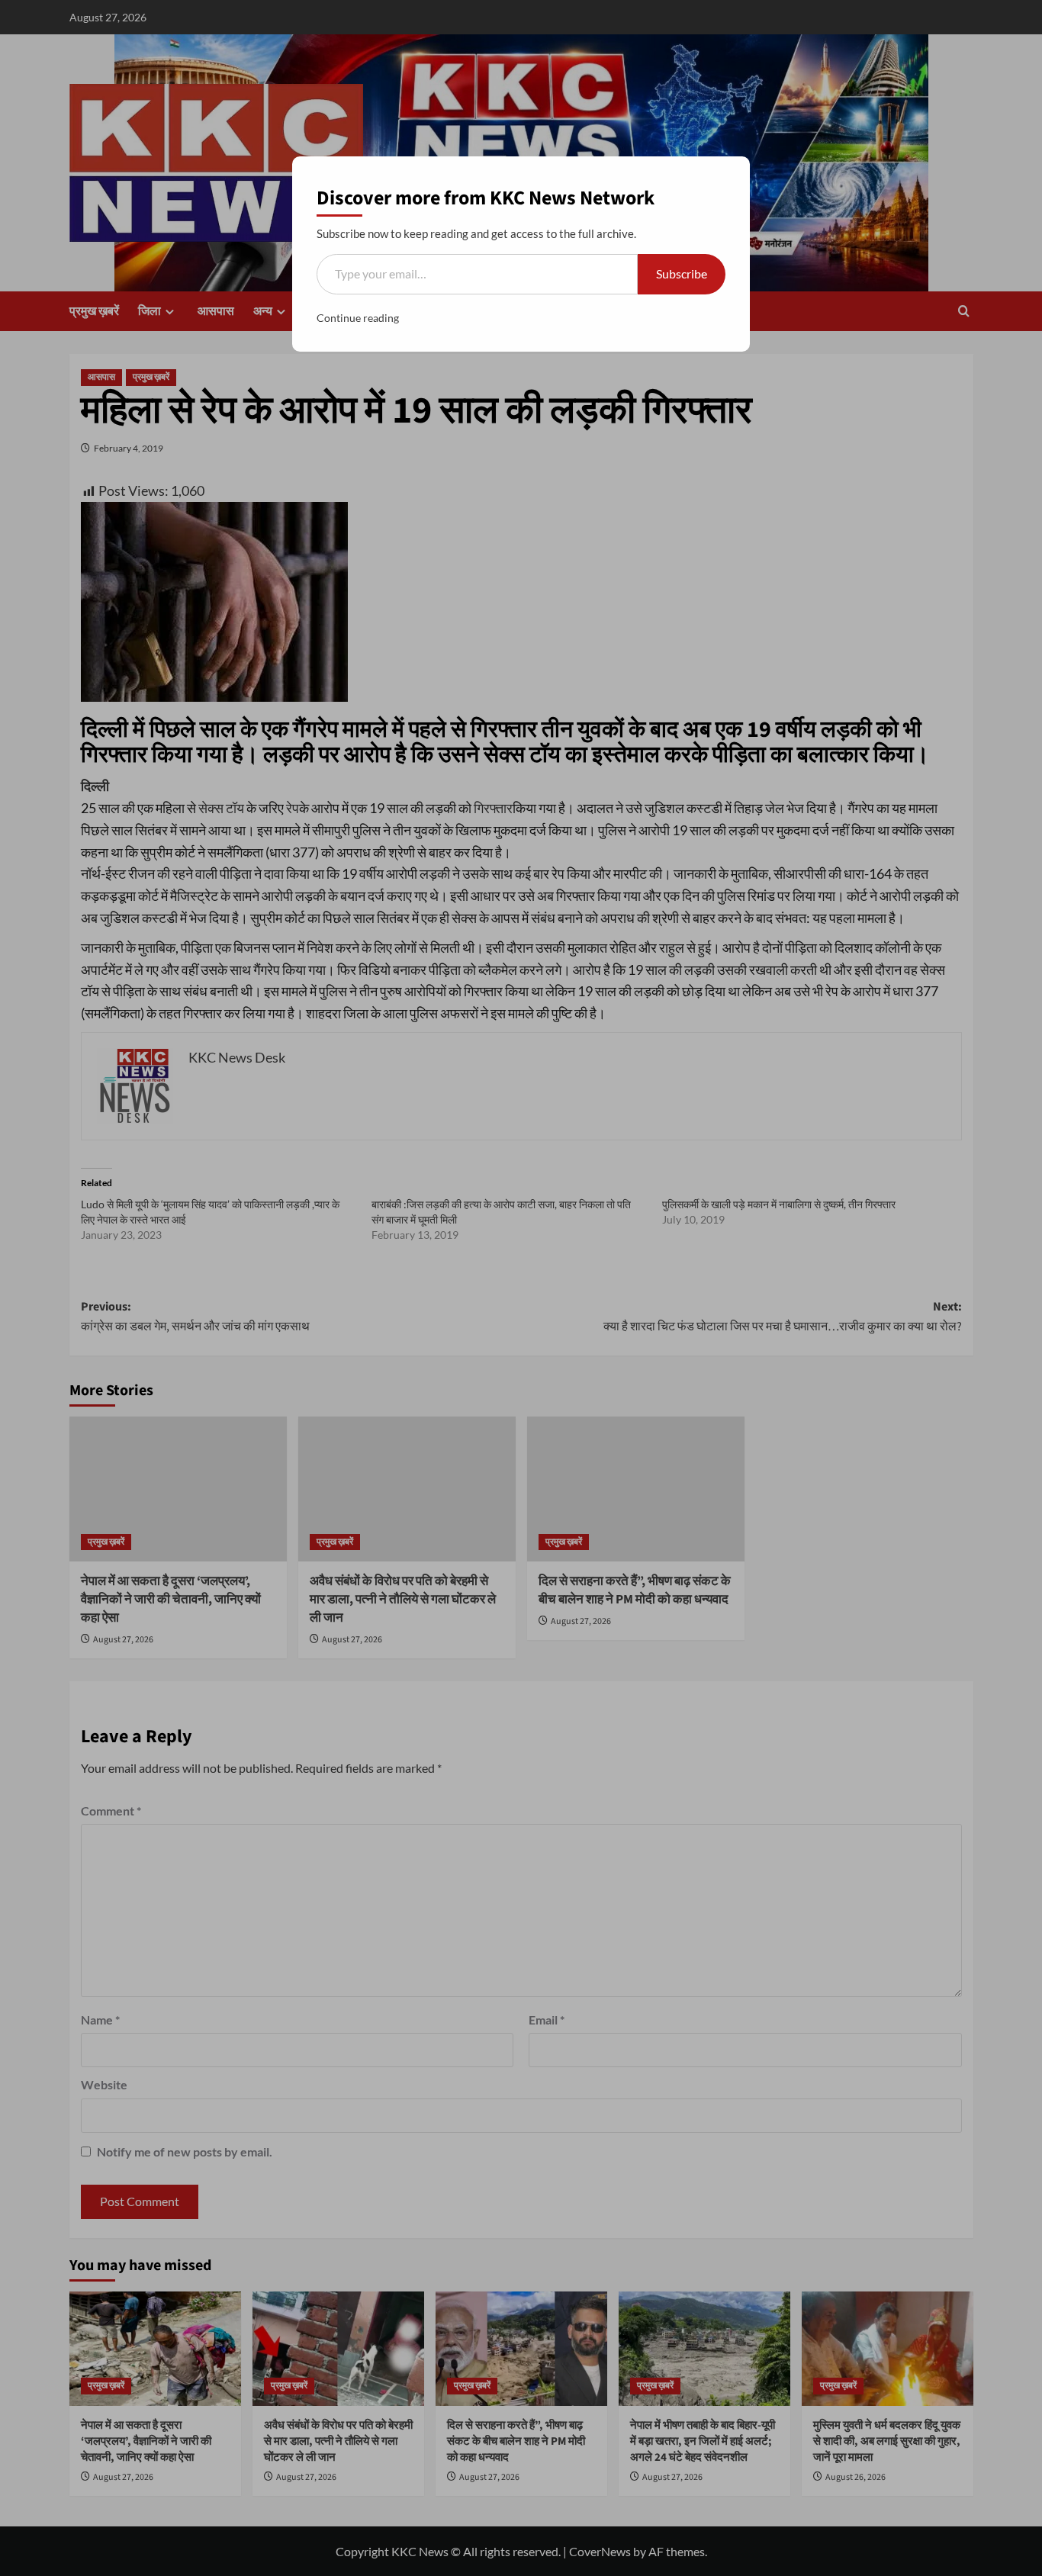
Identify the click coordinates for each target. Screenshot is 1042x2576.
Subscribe (682, 273)
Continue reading (358, 318)
